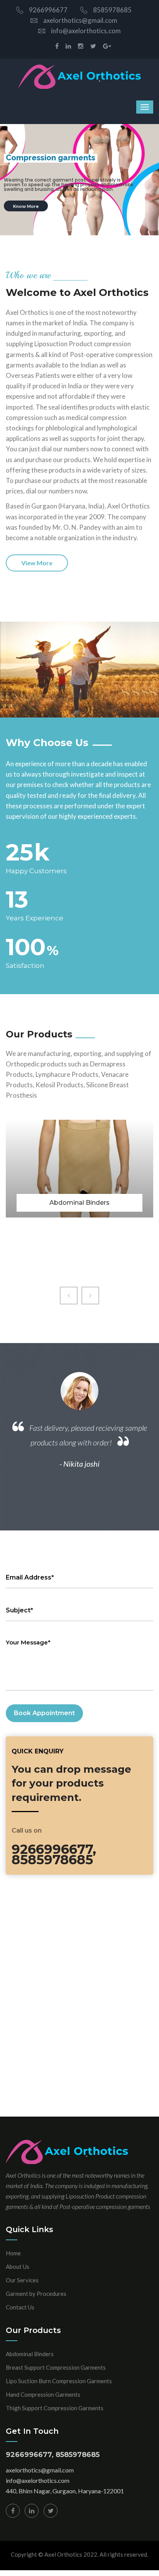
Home (13, 2253)
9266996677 (48, 10)
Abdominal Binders (30, 2354)
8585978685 (112, 10)
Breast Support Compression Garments (56, 2367)
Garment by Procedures (36, 2294)
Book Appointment (44, 1713)
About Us (18, 2267)
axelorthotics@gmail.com (80, 20)
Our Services (22, 2280)
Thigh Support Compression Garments (55, 2408)
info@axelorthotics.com (86, 31)
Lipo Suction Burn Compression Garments (59, 2381)
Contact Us (20, 2307)
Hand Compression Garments (43, 2394)
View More (37, 563)
